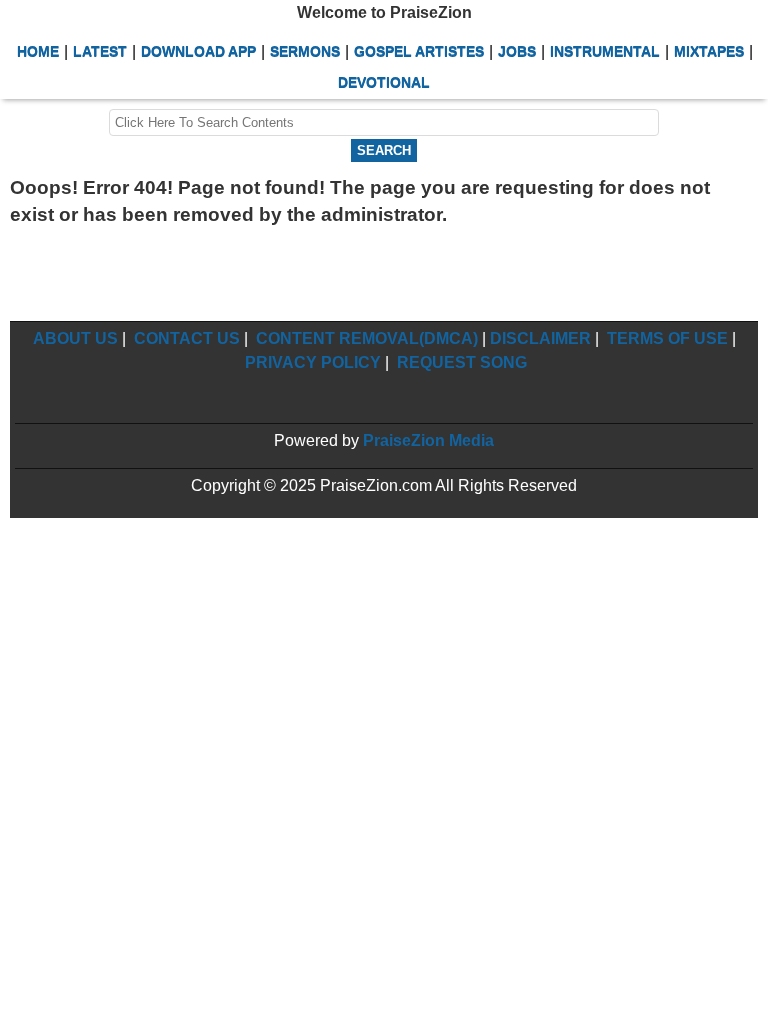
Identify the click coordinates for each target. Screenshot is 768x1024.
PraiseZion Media (428, 440)
